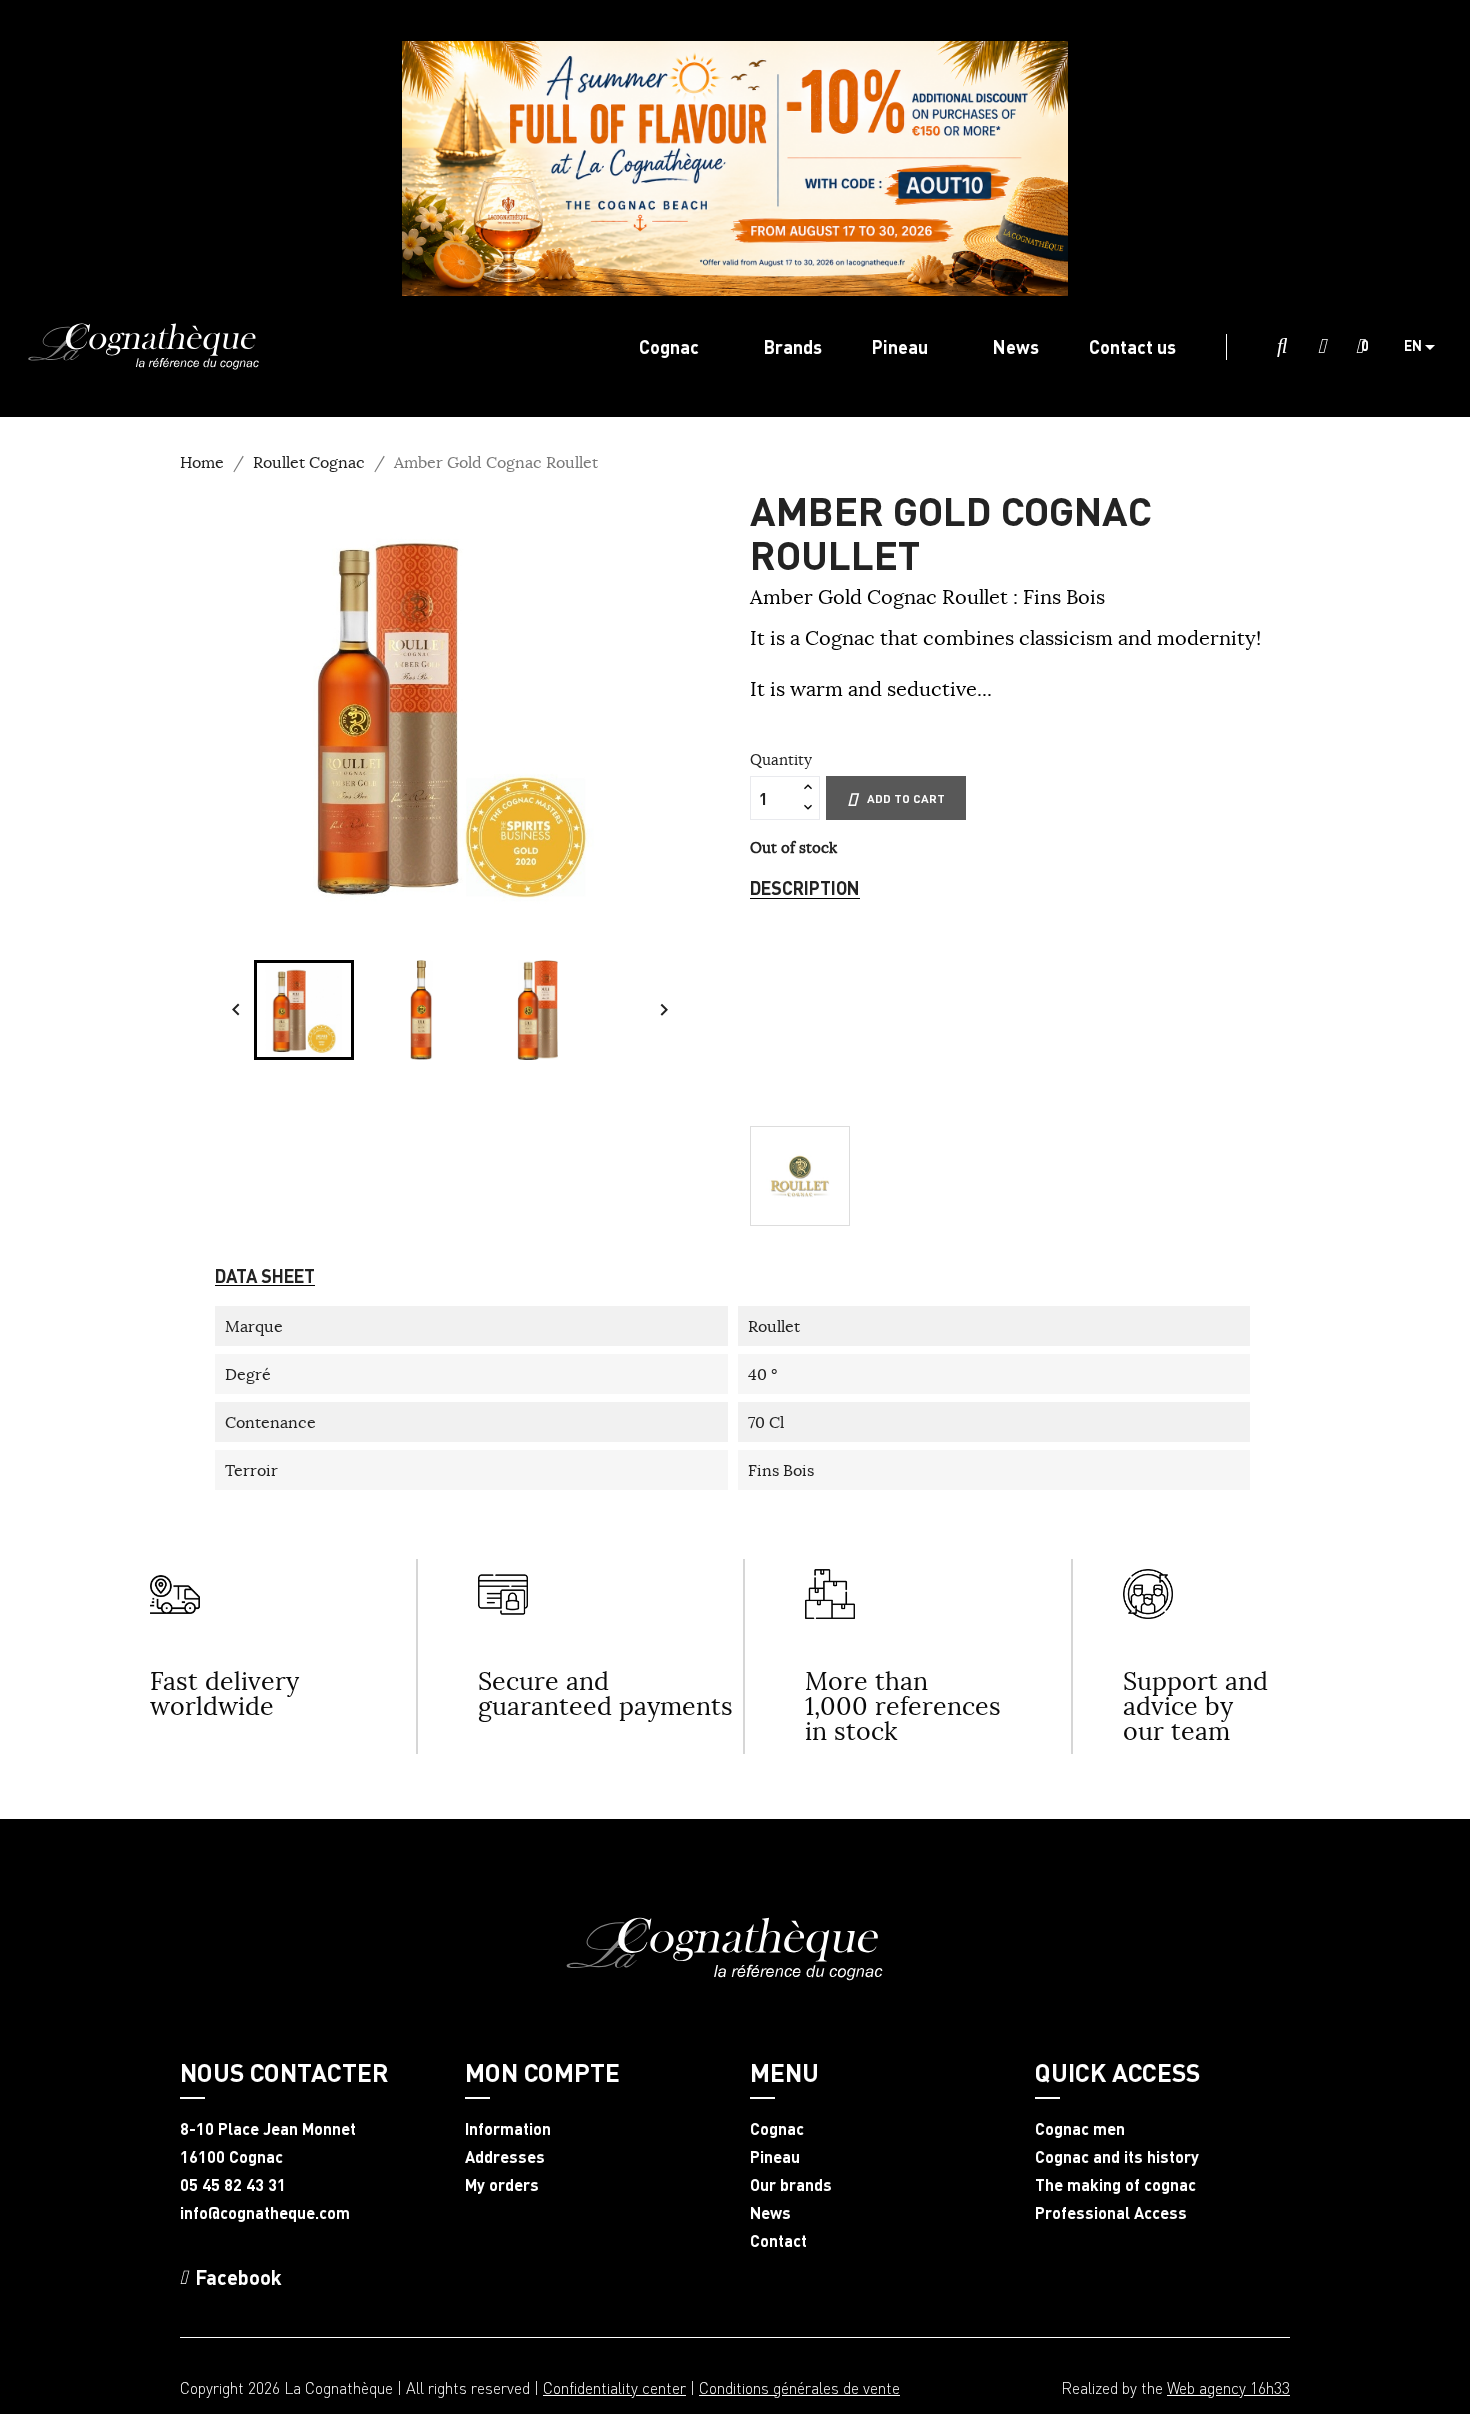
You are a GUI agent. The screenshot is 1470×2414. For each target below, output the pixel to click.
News (770, 2213)
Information (508, 2129)
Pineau (775, 2157)
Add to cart (906, 798)
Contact (778, 2241)
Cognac (777, 2129)
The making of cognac (1115, 2185)
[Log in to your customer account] (1322, 347)
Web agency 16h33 (1228, 2387)
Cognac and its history (1117, 2157)
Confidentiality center (614, 2387)
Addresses (505, 2157)
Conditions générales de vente (799, 2387)
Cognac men (1080, 2129)
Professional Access (1111, 2213)
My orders (502, 2185)
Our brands (791, 2185)
